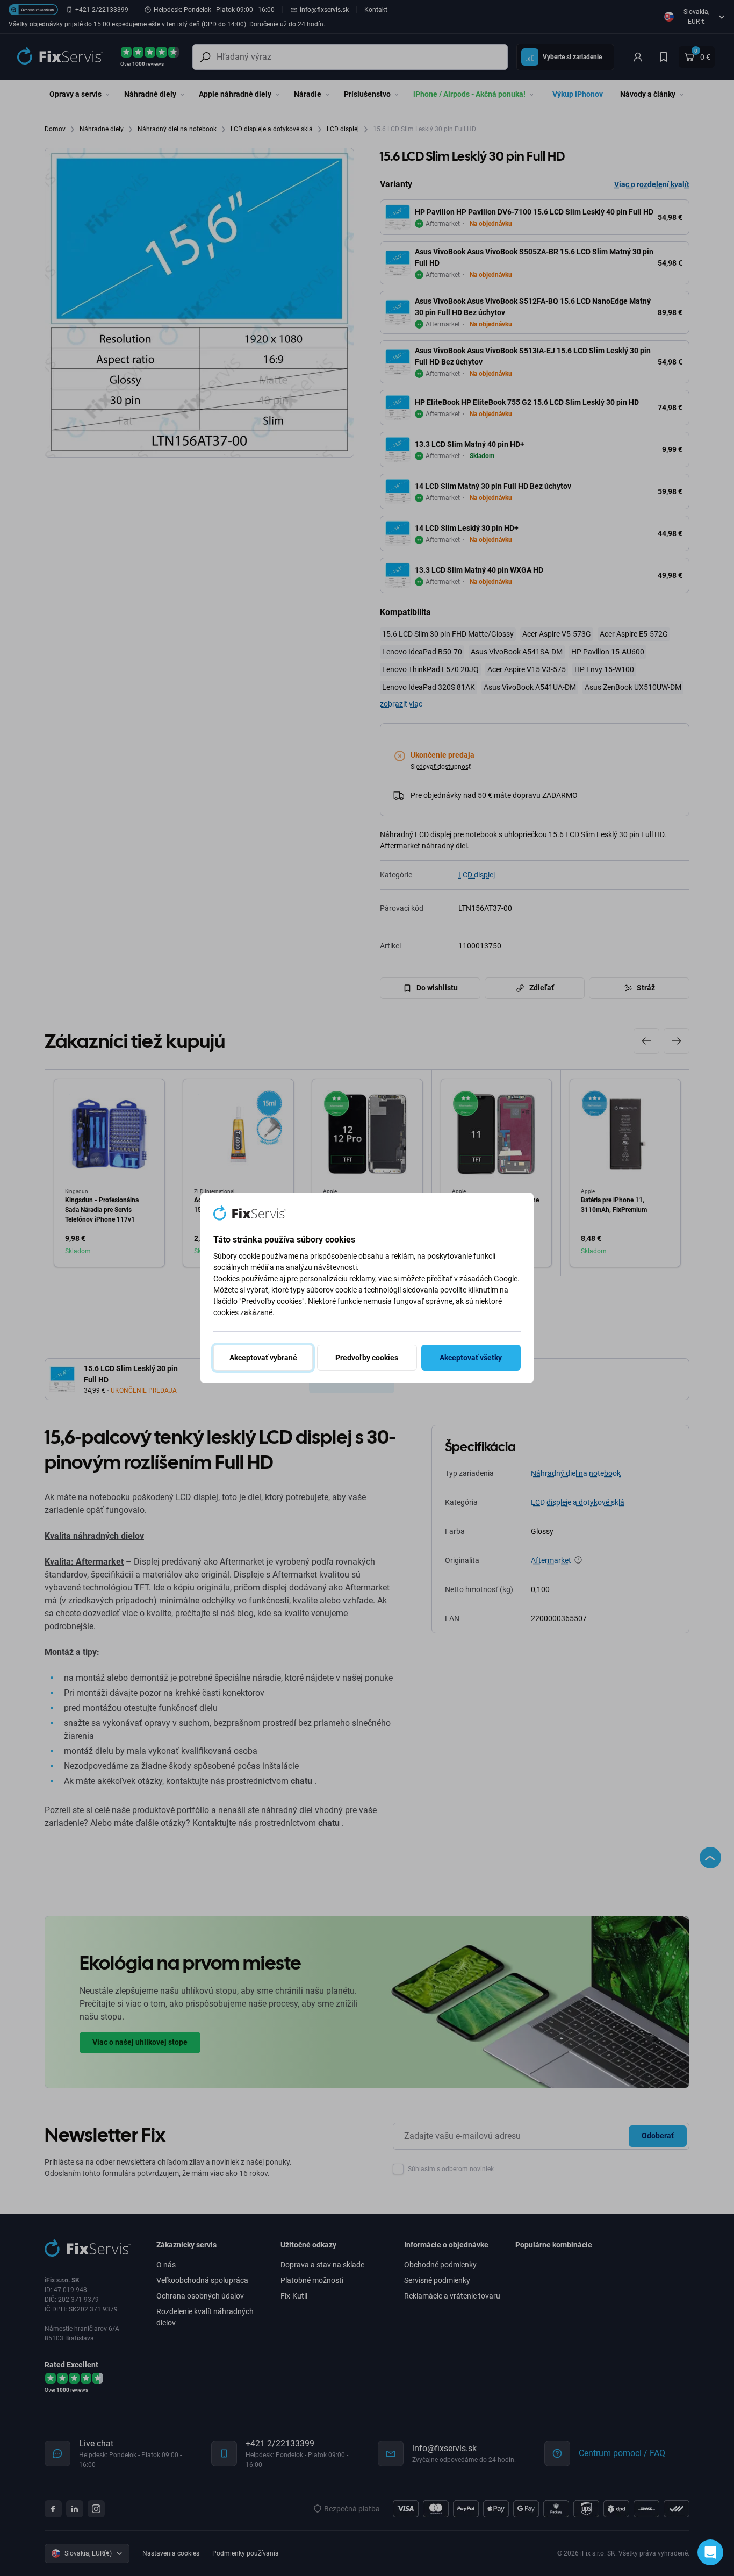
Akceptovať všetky (471, 1358)
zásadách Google (488, 1279)
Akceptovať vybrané (263, 1358)
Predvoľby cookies (367, 1358)
